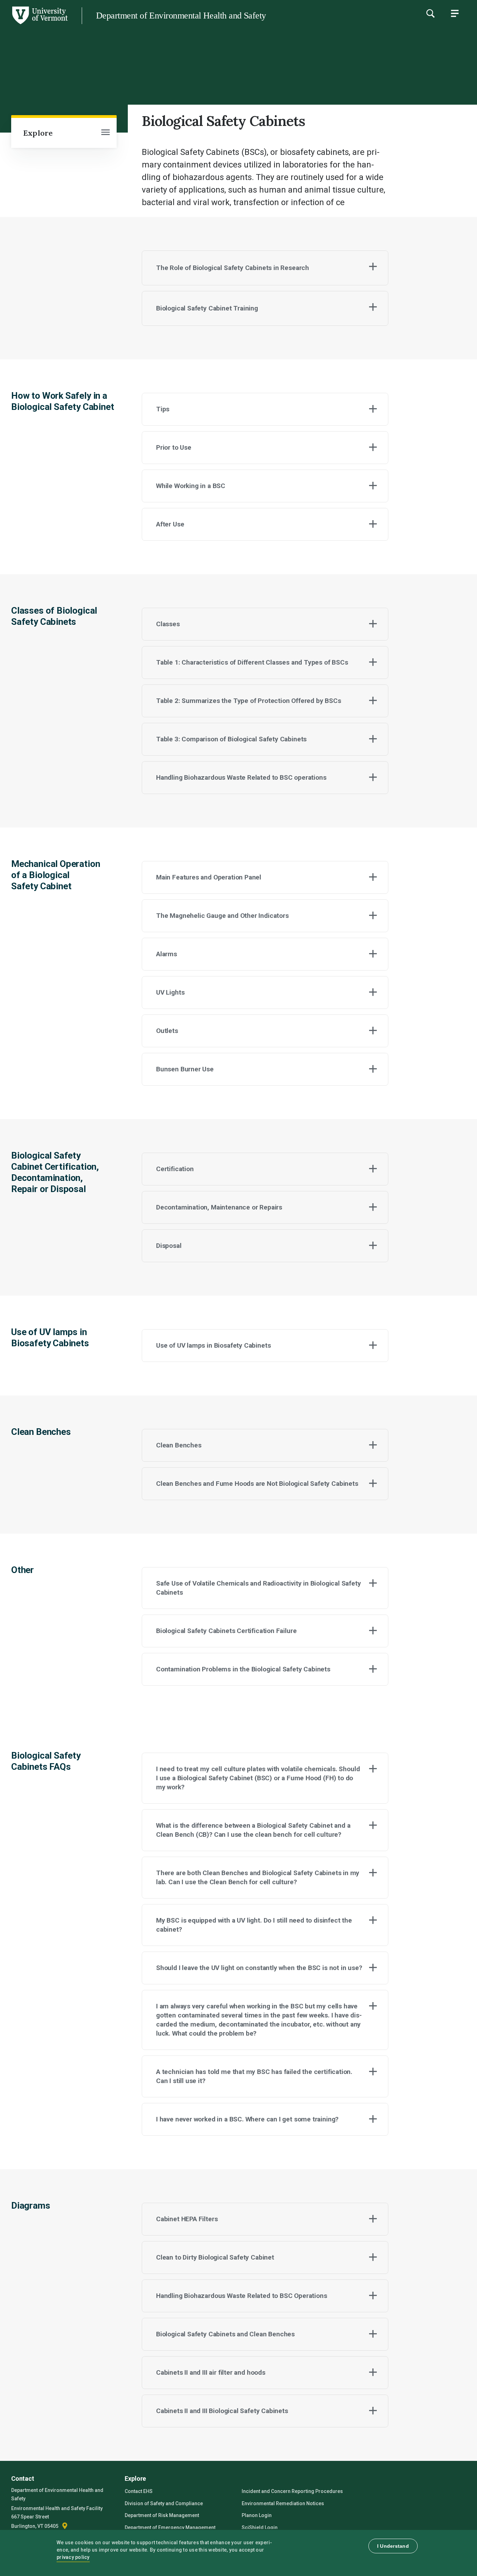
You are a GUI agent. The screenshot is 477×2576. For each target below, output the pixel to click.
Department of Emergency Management (170, 2528)
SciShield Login (260, 2528)
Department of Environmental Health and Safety (181, 16)
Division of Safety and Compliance (164, 2503)
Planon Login (257, 2515)
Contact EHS (139, 2491)
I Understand (393, 2546)
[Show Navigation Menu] (455, 13)
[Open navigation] (105, 133)
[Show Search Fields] (430, 13)
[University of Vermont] (39, 24)
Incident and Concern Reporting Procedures (292, 2491)
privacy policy (73, 2557)
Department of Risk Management (162, 2515)
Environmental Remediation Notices (283, 2503)
